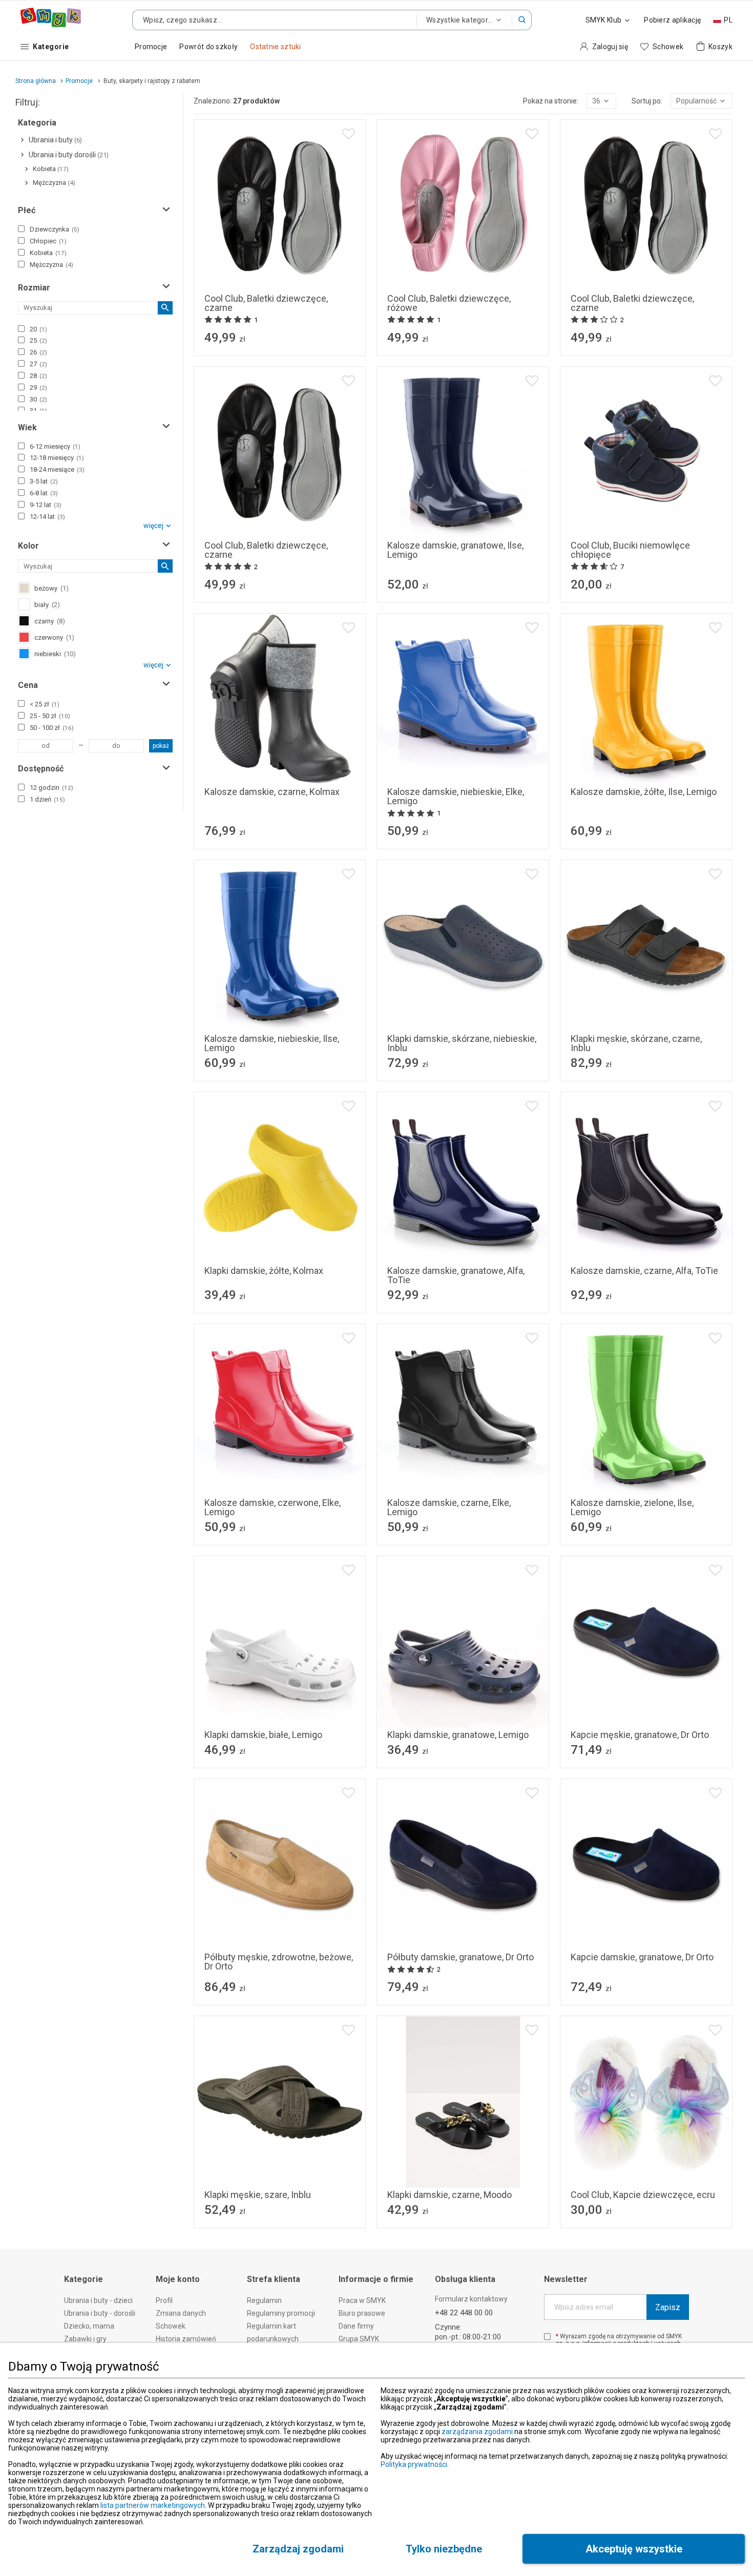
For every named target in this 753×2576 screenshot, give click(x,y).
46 (646, 1715)
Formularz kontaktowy (471, 2299)
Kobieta (48, 253)
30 (38, 399)
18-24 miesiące (57, 469)
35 (329, 279)
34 (304, 279)
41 (463, 526)
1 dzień (47, 799)
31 (231, 279)
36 (255, 526)
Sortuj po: (647, 101)
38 (304, 526)
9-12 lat (46, 505)
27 (38, 364)
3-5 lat (44, 481)
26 (38, 352)
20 (38, 329)
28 (38, 376)
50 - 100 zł (52, 728)
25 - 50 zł (50, 716)
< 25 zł (45, 704)
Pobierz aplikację (672, 20)
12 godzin (51, 788)
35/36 (664, 2176)
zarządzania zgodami (477, 2432)
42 (488, 526)
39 (475, 1252)
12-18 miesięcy (57, 458)
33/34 (629, 2176)
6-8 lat (44, 493)
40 (267, 773)
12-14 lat (47, 517)
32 (255, 279)
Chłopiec (48, 241)
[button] (522, 20)
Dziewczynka (55, 229)
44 (597, 1715)
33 (280, 279)
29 (38, 388)
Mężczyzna (51, 265)
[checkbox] (21, 229)
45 (622, 1715)
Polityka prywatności (414, 2464)
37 (280, 526)
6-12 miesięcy (55, 446)
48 (696, 1715)
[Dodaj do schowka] (349, 134)
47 (671, 1715)
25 (38, 340)
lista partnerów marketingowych (153, 2505)
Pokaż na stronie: (551, 101)
